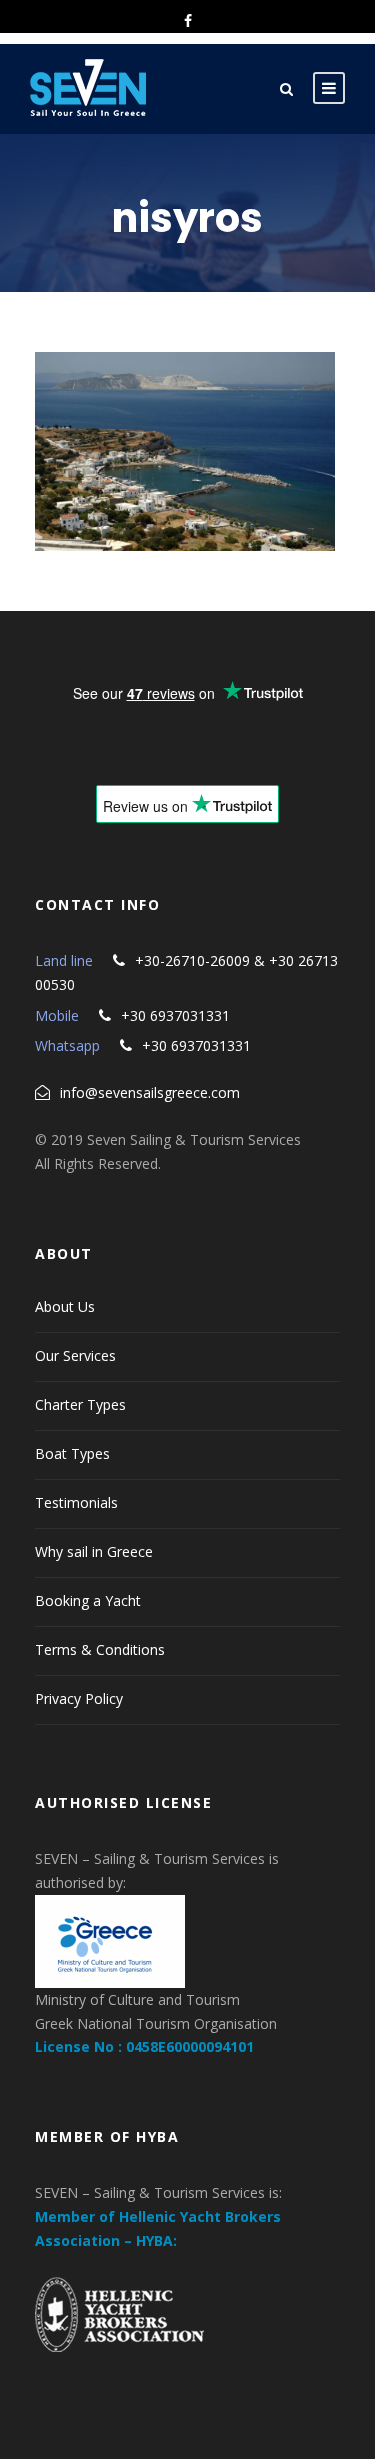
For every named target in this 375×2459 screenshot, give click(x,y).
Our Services (75, 1355)
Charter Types (80, 1404)
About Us (65, 1306)
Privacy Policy (79, 1698)
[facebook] (188, 20)
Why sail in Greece (94, 1551)
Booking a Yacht (88, 1600)
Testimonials (76, 1502)
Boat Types (72, 1453)
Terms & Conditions (100, 1649)
